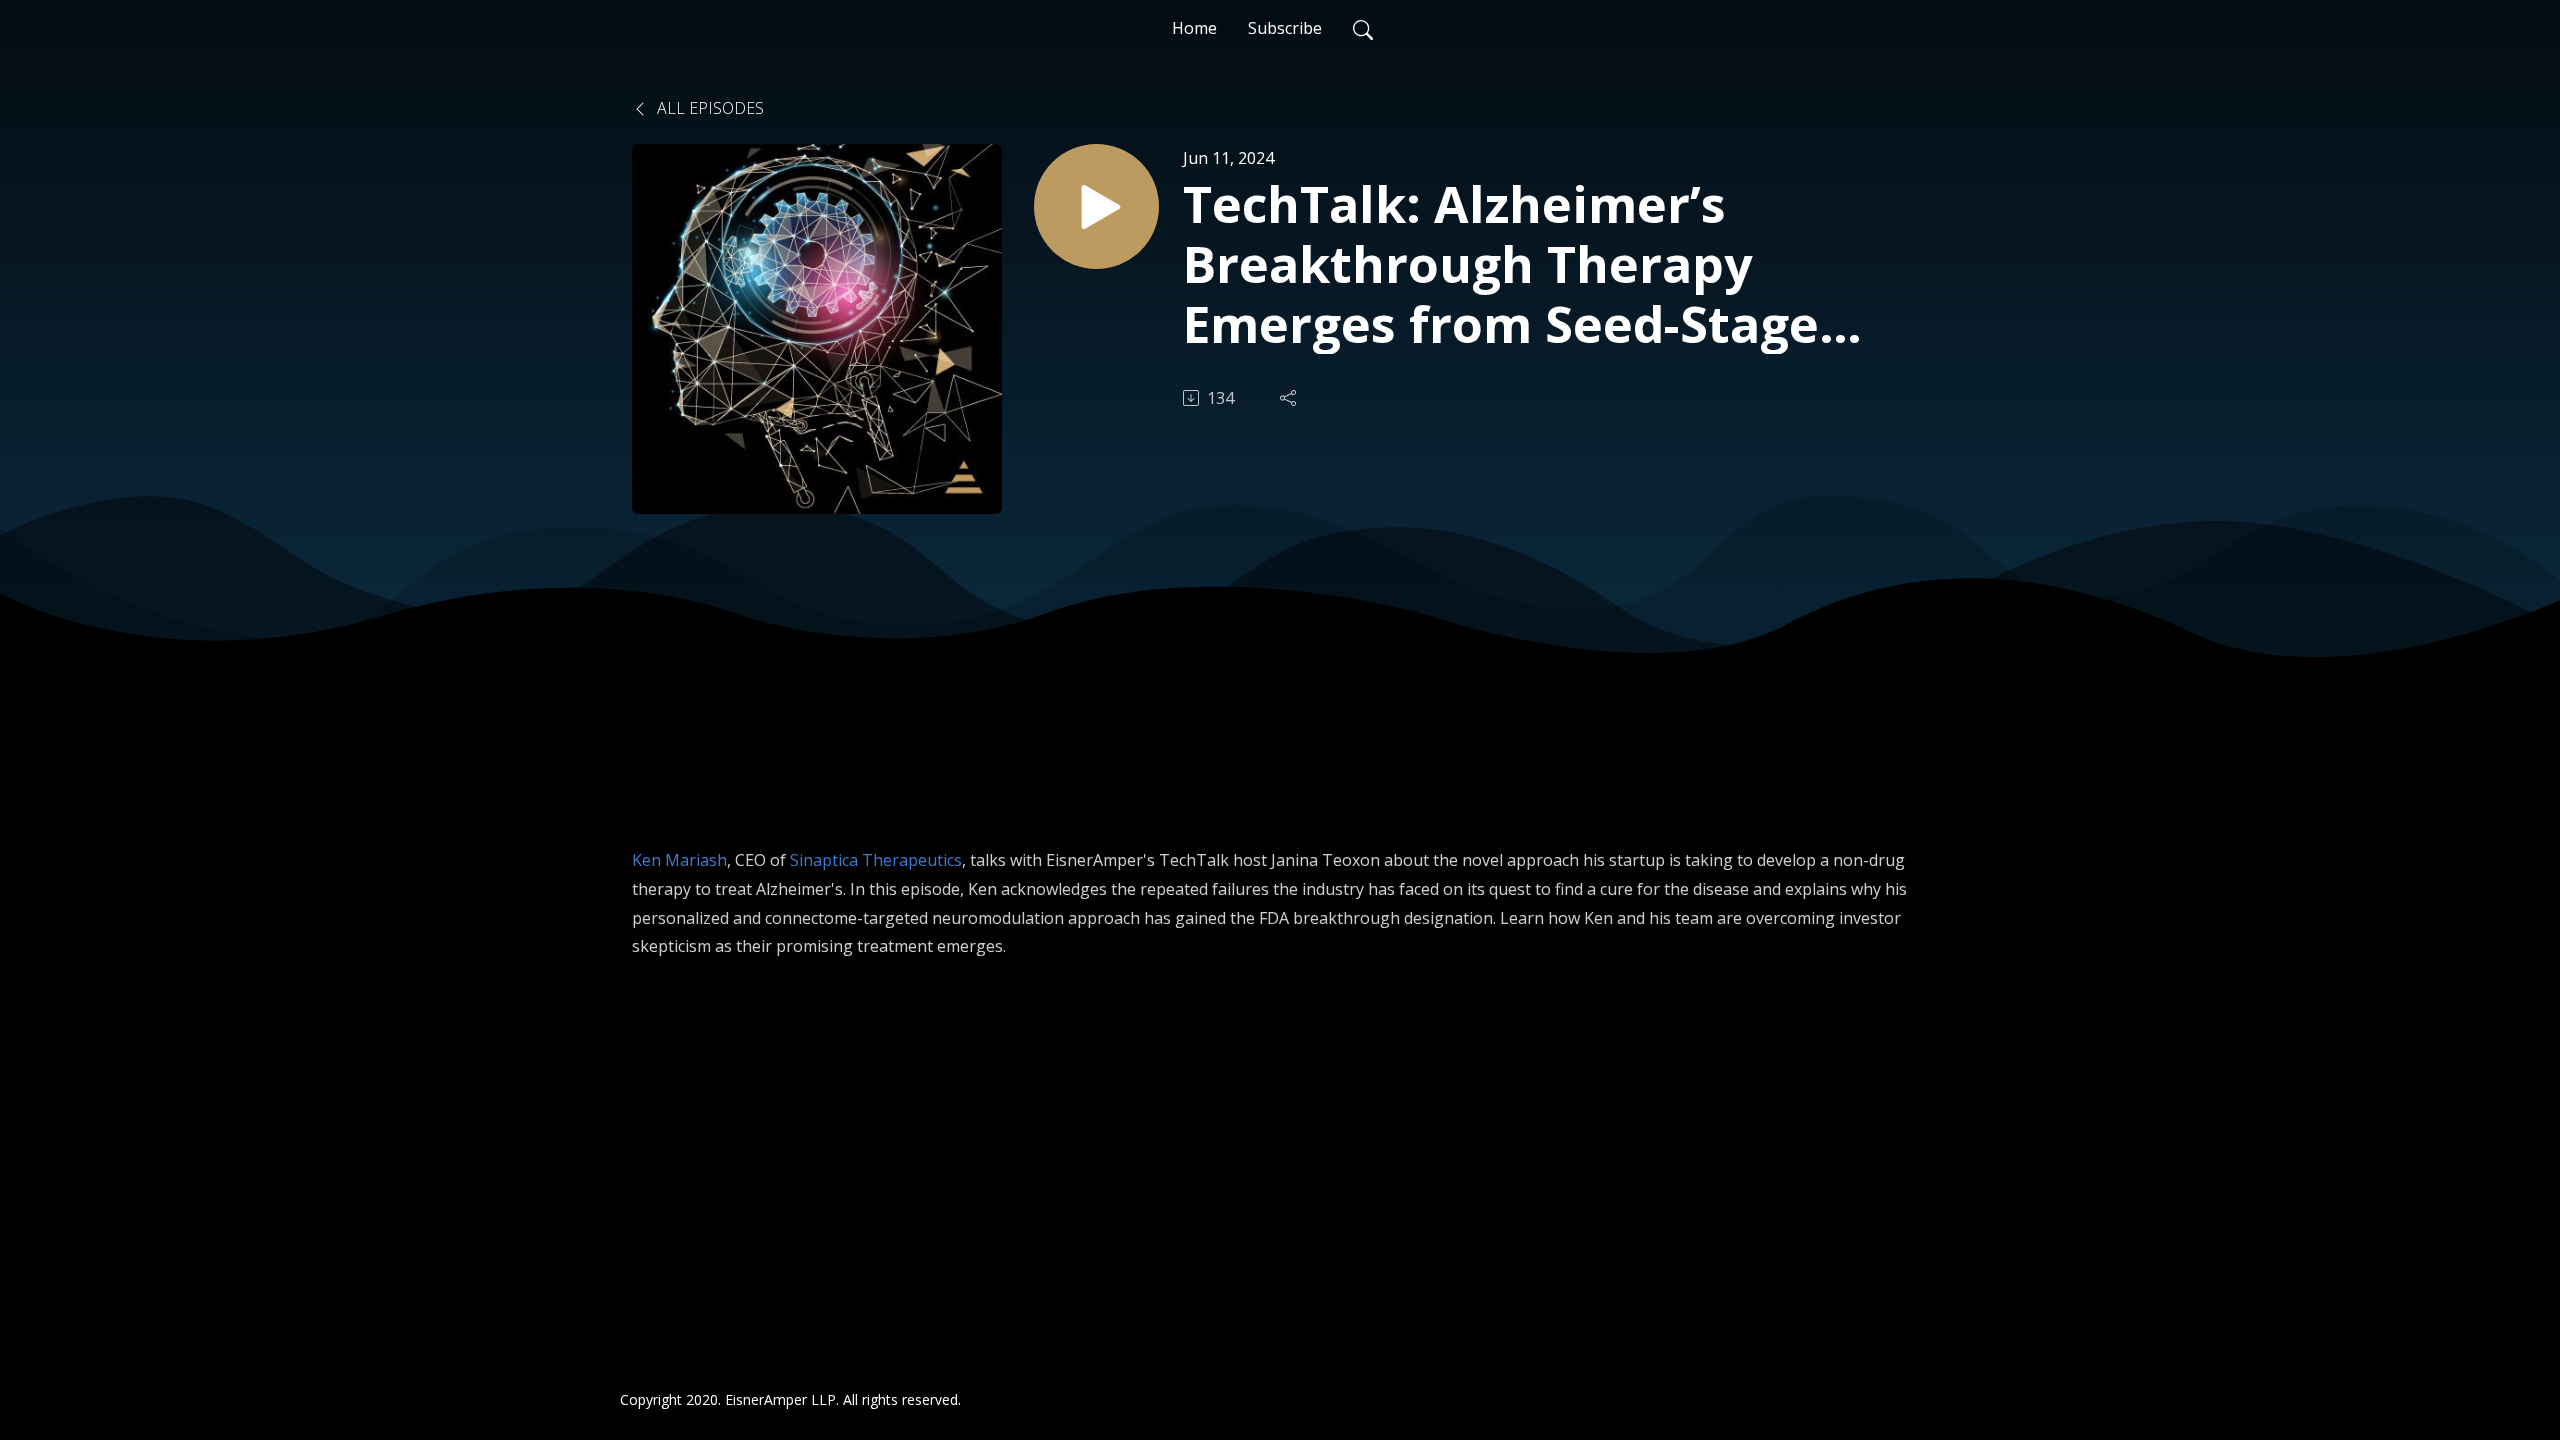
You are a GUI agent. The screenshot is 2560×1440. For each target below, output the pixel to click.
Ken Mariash (679, 860)
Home (1194, 28)
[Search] (1363, 28)
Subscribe (1285, 28)
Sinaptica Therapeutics (876, 860)
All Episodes (708, 108)
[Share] (1290, 398)
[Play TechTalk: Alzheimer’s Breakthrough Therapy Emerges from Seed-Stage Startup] (1096, 206)
